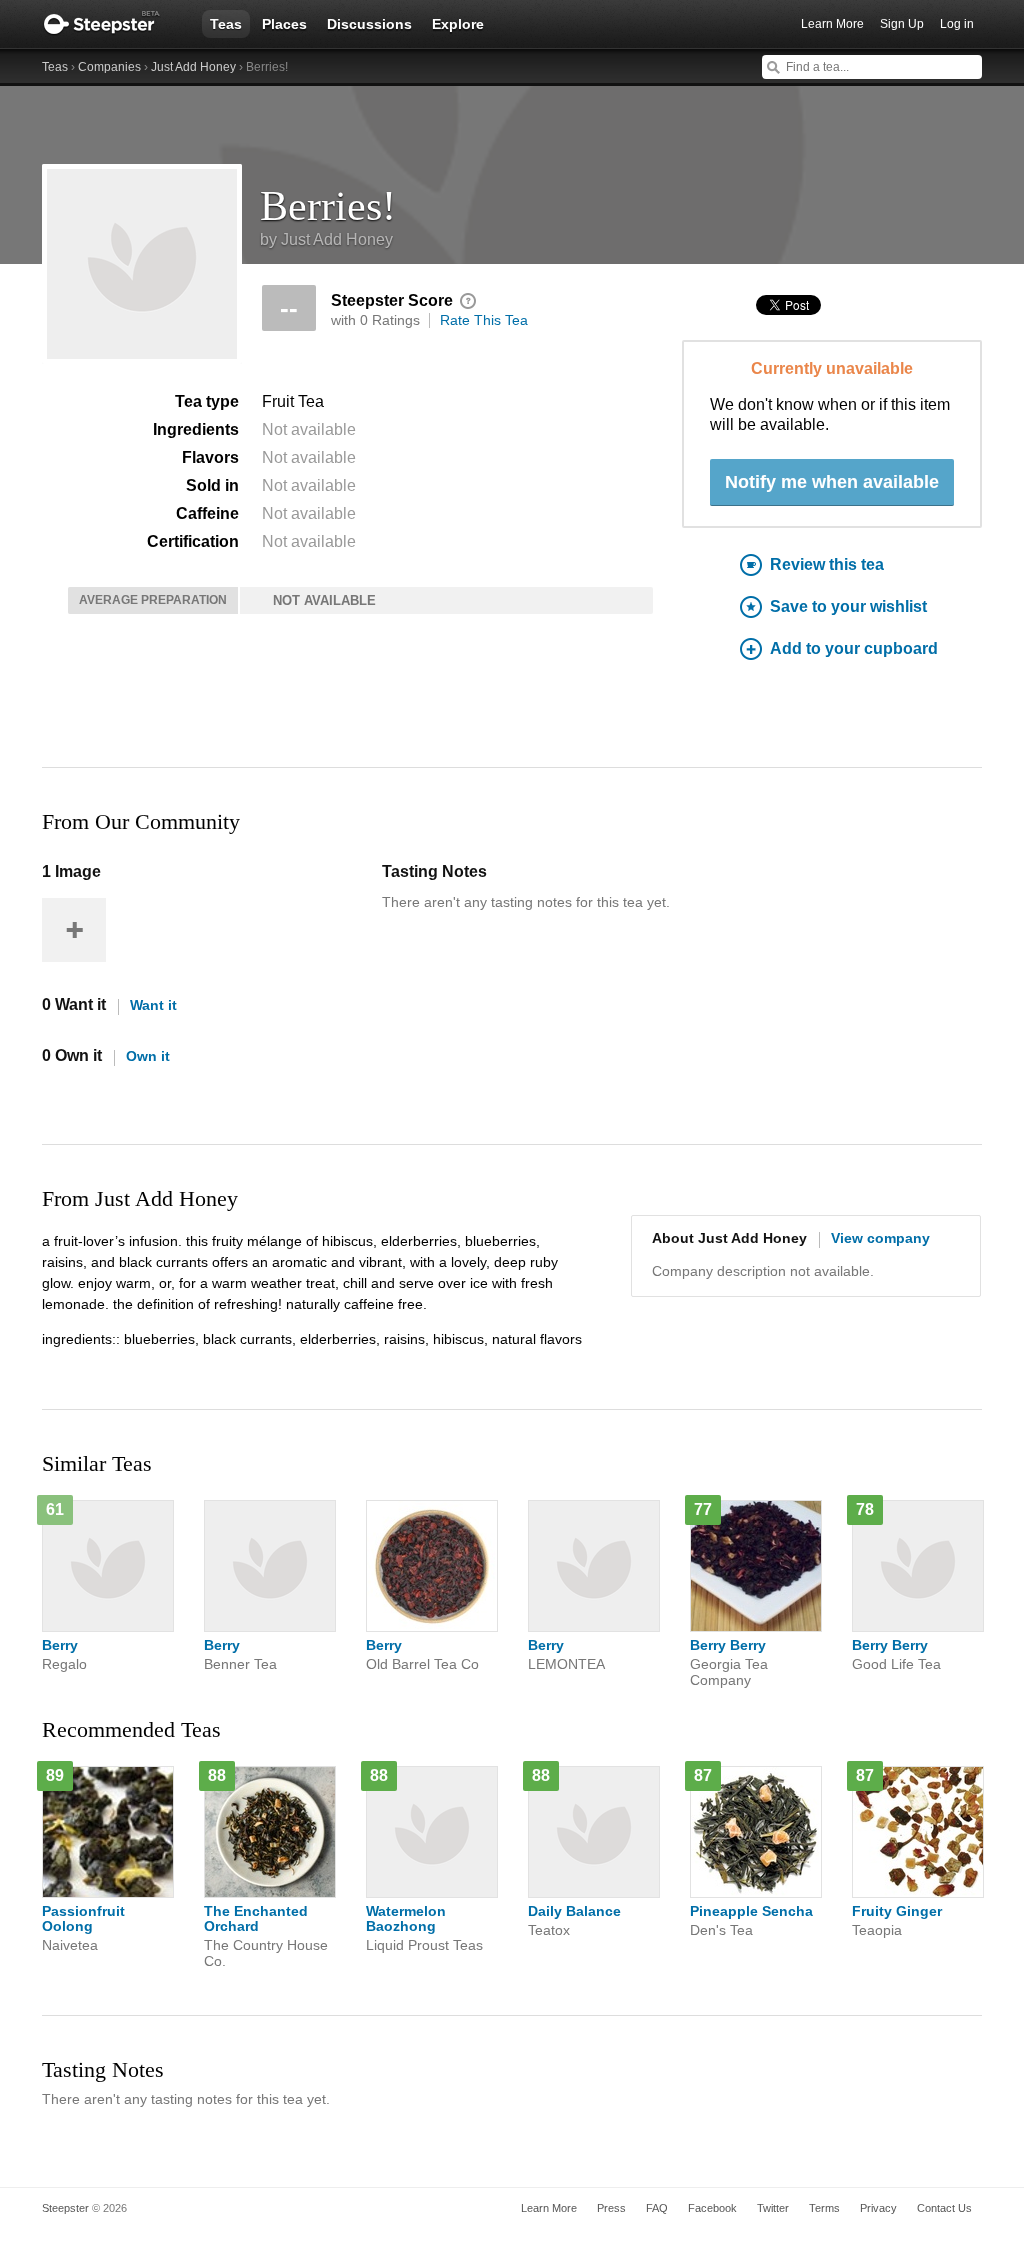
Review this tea (827, 564)
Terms (824, 2208)
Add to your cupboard (854, 648)
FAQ (657, 2208)
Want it (153, 1005)
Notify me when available (832, 482)
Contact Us (944, 2208)
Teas (226, 24)
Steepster (112, 24)
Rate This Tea (484, 320)
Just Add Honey (193, 67)
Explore (458, 24)
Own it (148, 1056)
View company (880, 1238)
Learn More (832, 24)
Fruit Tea (293, 401)
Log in (957, 24)
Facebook (712, 2208)
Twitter (773, 2208)
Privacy (878, 2208)
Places (284, 24)
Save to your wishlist (848, 606)
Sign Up (902, 24)
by (326, 239)
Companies (109, 67)
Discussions (369, 24)
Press (611, 2208)
